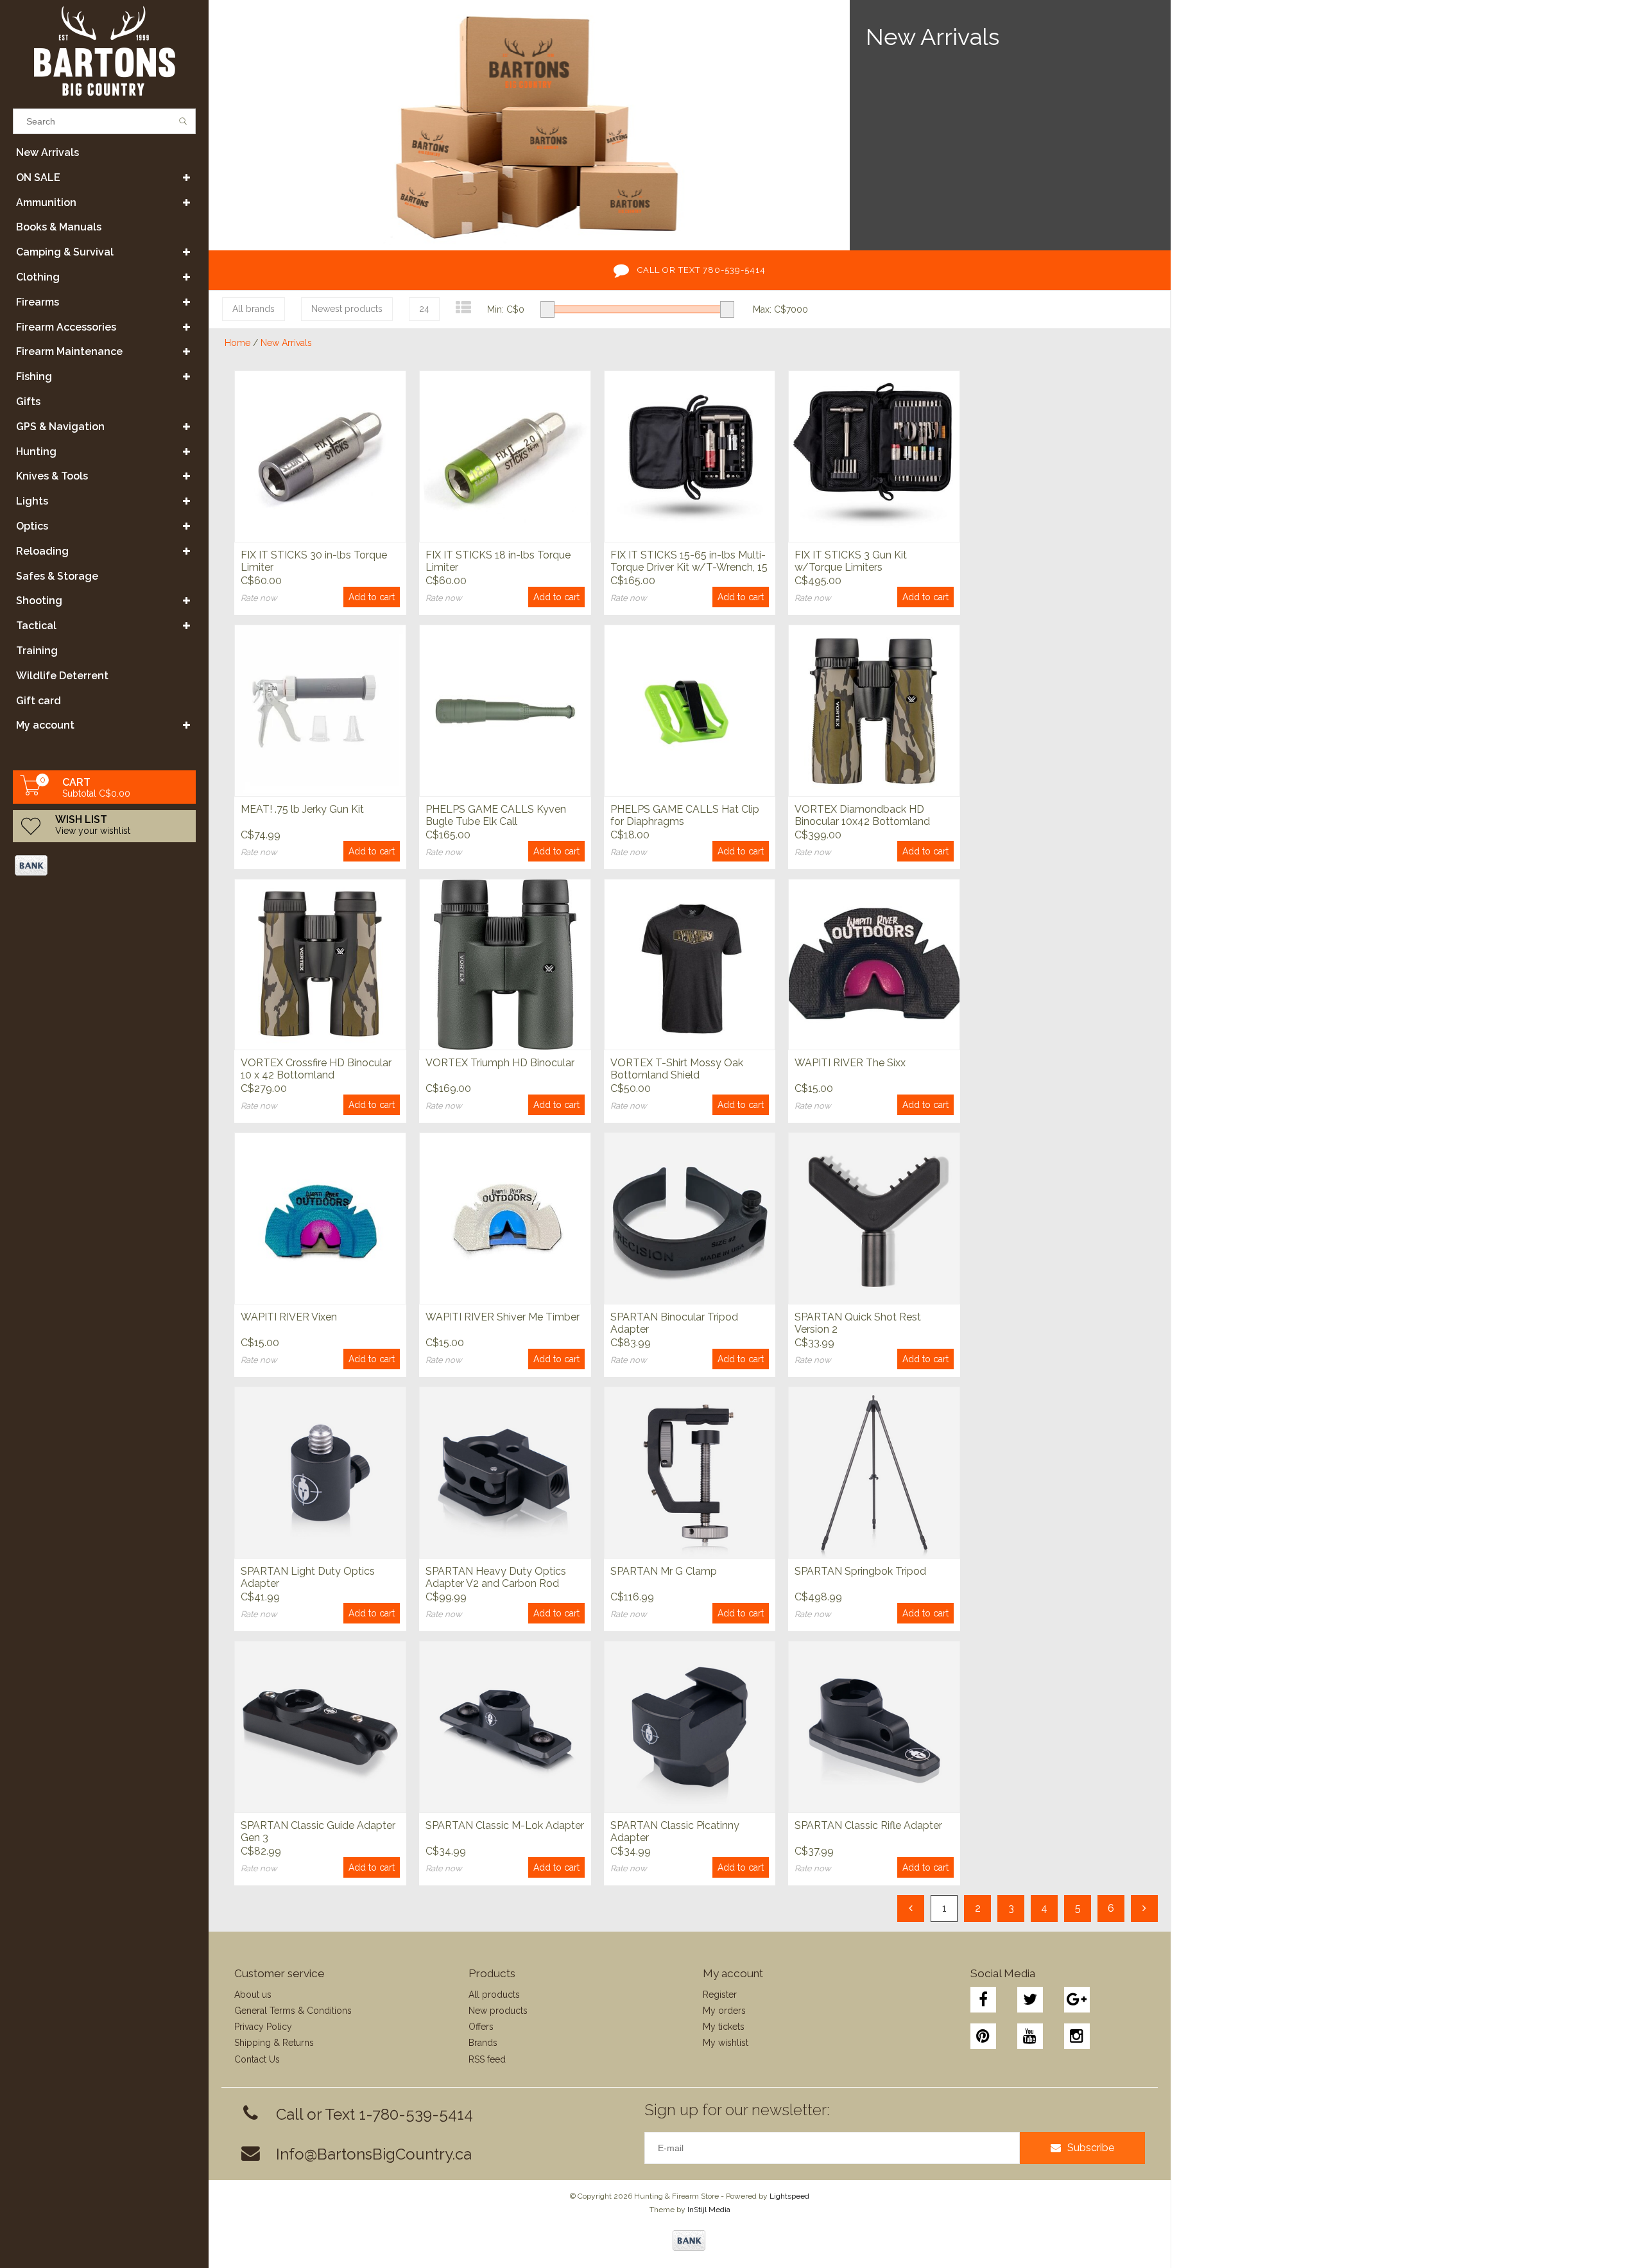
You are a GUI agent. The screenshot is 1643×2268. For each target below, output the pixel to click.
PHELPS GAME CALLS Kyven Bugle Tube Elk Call (496, 815)
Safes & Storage (57, 576)
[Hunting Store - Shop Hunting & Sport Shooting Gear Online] (104, 51)
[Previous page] (911, 1909)
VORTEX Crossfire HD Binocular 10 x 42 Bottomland (316, 1069)
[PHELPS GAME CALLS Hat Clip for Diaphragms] (690, 710)
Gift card (39, 701)
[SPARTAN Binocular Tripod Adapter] (690, 1218)
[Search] (183, 121)
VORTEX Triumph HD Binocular (500, 1063)
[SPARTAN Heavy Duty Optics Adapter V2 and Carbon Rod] (505, 1472)
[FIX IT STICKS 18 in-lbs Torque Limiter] (505, 456)
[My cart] (31, 792)
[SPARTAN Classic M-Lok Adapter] (505, 1727)
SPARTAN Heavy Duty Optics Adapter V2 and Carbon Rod (496, 1577)
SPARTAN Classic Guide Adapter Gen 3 (318, 1831)
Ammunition (46, 203)
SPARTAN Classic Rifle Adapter (868, 1825)
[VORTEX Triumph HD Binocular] (505, 965)
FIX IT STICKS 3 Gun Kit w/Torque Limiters (851, 561)
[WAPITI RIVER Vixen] (320, 1218)
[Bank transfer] (30, 865)
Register (720, 1995)
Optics (32, 526)
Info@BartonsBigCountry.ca (374, 2154)
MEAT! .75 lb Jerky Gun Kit (302, 809)
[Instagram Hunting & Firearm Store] (1077, 2036)
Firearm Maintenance (69, 351)
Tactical (36, 626)
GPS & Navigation (60, 427)
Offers (481, 2027)
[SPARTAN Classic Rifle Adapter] (874, 1727)
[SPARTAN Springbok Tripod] (874, 1472)
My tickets (724, 2027)
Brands (483, 2043)
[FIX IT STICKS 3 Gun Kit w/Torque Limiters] (874, 456)
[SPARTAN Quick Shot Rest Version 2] (874, 1218)
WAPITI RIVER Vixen (289, 1317)
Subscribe (1091, 2148)
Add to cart (372, 597)
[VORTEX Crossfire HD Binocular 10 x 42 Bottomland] (320, 965)
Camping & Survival (65, 252)
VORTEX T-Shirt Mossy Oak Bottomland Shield (677, 1069)
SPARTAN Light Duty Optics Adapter (308, 1577)
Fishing (34, 377)
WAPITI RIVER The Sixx (850, 1063)
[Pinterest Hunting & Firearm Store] (983, 2036)
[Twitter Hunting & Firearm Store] (1030, 2000)
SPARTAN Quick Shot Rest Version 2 (858, 1323)
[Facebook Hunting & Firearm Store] (983, 2000)
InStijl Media (709, 2210)
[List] (463, 308)
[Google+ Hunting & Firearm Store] (1077, 2000)
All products (494, 1995)
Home (237, 343)
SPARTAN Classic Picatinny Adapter (675, 1831)
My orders (724, 2011)
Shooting (39, 601)
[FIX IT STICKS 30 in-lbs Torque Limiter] (320, 456)
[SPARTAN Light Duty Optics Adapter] (320, 1472)
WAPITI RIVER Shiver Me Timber (503, 1317)
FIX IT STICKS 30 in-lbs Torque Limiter (314, 561)
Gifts (28, 402)
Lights (32, 501)
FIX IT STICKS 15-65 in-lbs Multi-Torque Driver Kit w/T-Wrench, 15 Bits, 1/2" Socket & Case (689, 562)
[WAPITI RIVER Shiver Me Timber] (505, 1218)
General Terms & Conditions (293, 2011)
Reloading (42, 551)
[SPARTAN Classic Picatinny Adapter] (690, 1727)
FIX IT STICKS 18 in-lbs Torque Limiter (498, 561)
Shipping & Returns (274, 2043)
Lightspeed (789, 2196)
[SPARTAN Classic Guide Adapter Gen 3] (320, 1727)
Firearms (38, 302)
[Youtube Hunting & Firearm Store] (1030, 2036)
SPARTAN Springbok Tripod (860, 1571)
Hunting (36, 452)
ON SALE (38, 177)
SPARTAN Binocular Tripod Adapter (674, 1323)
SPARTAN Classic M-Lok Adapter (505, 1825)
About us (253, 1995)
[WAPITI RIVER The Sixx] (874, 965)
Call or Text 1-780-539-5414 (374, 2114)
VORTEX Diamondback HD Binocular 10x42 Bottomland (862, 815)
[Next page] (1144, 1909)
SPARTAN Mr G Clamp (664, 1571)
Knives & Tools (52, 476)
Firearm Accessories (66, 327)
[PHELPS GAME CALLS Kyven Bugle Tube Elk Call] (505, 710)
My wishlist (726, 2043)
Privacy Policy (263, 2027)
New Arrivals (47, 152)
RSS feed (487, 2059)
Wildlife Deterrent (62, 676)
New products (498, 2011)
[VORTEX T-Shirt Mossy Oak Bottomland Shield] (690, 965)
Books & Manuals (59, 227)
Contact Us (257, 2059)
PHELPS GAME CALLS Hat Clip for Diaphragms (685, 815)
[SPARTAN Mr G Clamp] (690, 1472)
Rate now (259, 598)
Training (37, 651)
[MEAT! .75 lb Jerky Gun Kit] (320, 710)
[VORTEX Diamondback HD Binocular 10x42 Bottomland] (874, 710)
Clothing (38, 277)
